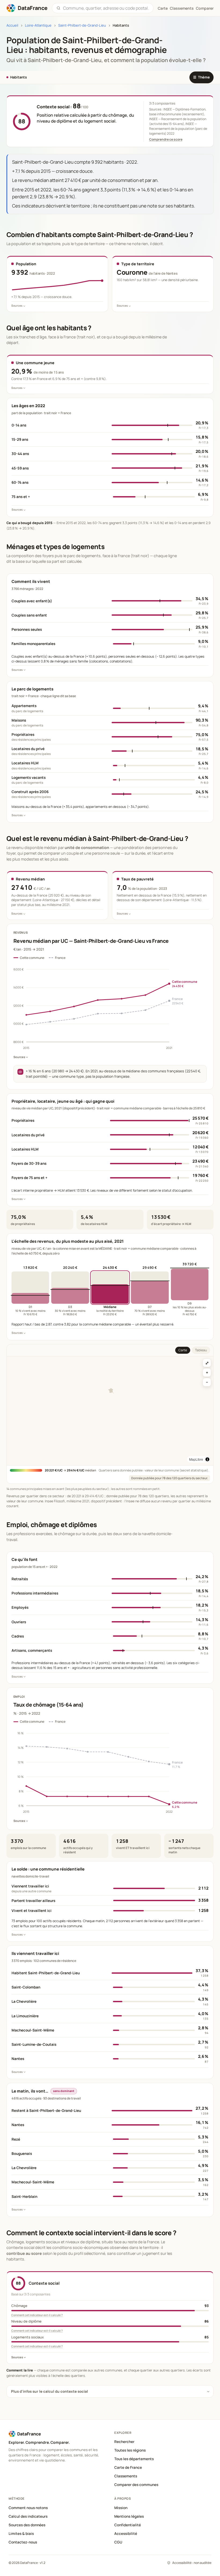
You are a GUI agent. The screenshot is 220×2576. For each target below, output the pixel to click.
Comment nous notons (28, 2508)
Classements (182, 8)
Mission (121, 2508)
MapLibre (196, 1459)
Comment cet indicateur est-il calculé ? (37, 2315)
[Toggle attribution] (207, 1459)
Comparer (205, 8)
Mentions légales (129, 2516)
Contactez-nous (23, 2542)
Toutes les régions (130, 2450)
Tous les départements (134, 2459)
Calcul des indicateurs (28, 2516)
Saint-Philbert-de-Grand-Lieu (82, 25)
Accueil (12, 25)
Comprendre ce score (166, 139)
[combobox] (106, 8)
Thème (201, 77)
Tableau (201, 1350)
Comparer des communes (136, 2485)
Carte (183, 1350)
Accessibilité (126, 2534)
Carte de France (128, 2467)
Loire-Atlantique (38, 25)
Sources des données (27, 2525)
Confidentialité (128, 2525)
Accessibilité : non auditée (192, 2563)
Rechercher (124, 2442)
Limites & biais (21, 2534)
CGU (118, 2542)
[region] (110, 1411)
